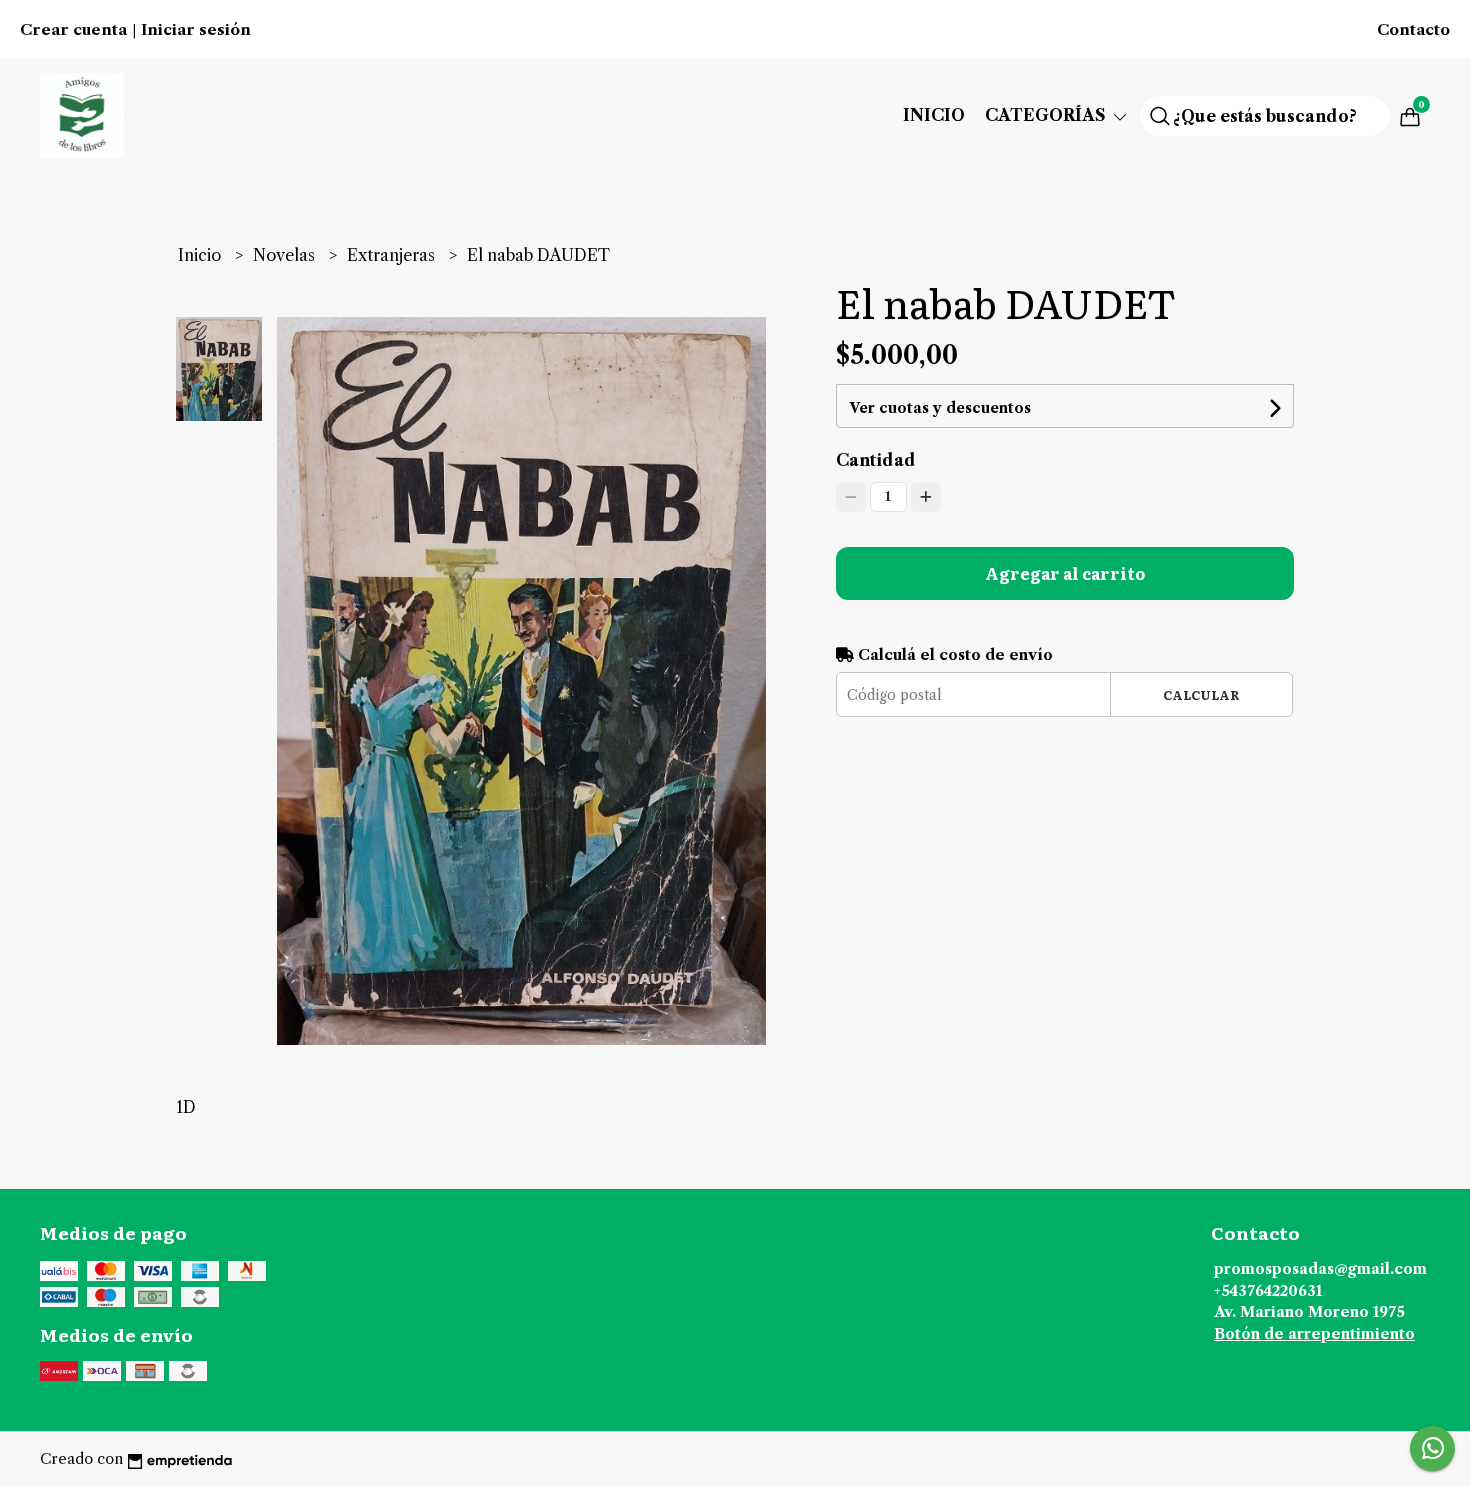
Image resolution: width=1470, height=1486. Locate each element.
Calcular (1201, 694)
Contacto (1413, 30)
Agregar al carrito (1065, 573)
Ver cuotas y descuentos (940, 408)
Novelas (286, 255)
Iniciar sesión (196, 30)
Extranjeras (393, 255)
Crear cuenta (73, 30)
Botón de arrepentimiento (1314, 1334)
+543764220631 (1268, 1291)
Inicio (934, 115)
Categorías (1047, 115)
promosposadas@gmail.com (1320, 1269)
